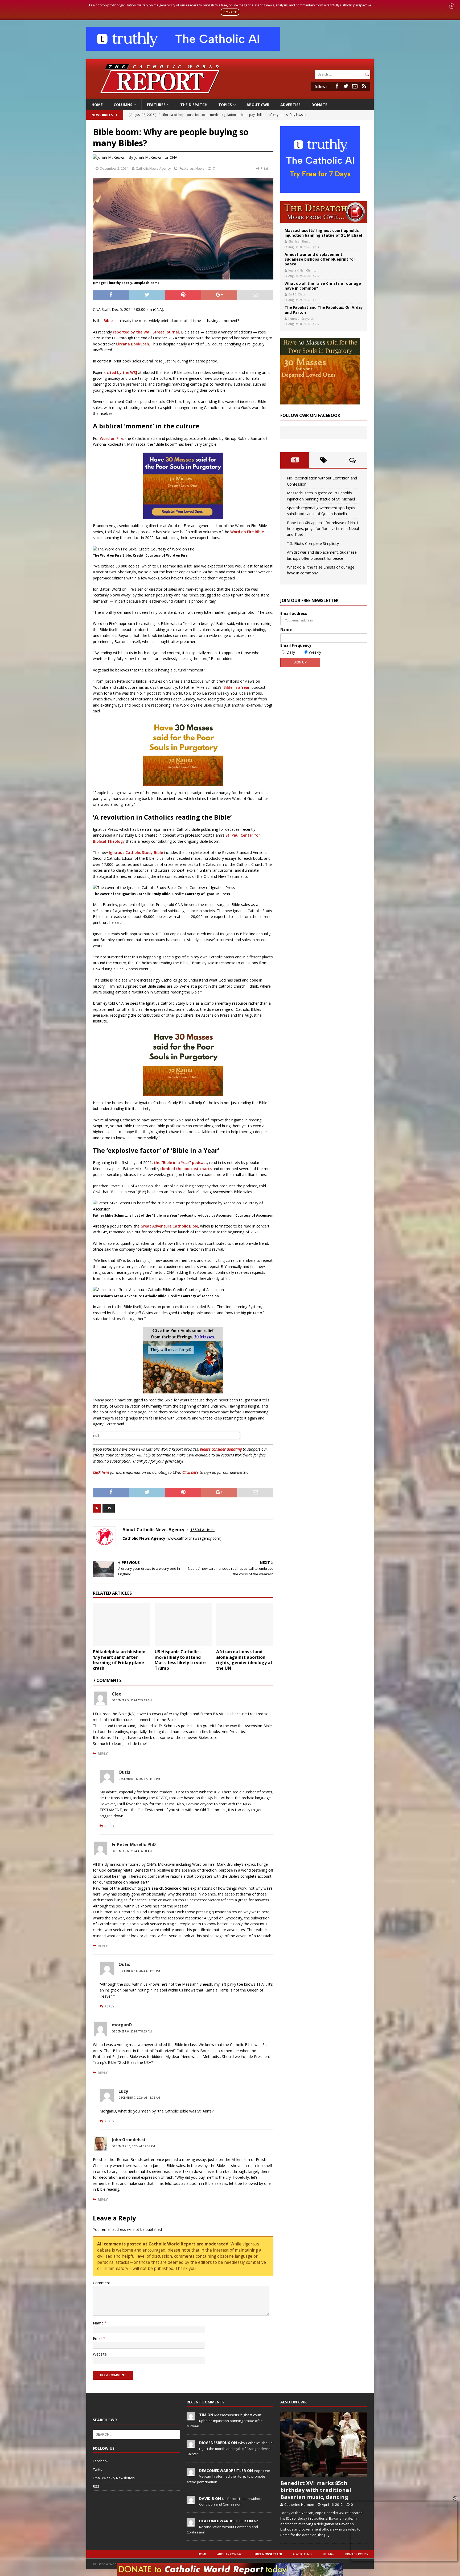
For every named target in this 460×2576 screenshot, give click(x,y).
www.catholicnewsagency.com (194, 1538)
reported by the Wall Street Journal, (146, 332)
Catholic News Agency (153, 168)
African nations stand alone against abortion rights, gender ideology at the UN (244, 1660)
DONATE (230, 12)
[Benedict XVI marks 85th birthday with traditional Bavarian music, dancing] (324, 2445)
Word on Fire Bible (247, 532)
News (200, 168)
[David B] (191, 2501)
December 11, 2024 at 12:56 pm (133, 2146)
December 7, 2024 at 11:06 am (139, 2098)
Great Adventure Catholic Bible (169, 1226)
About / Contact (231, 2554)
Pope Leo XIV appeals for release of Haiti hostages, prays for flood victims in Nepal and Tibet (323, 529)
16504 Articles (202, 1530)
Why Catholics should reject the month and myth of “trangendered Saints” (230, 2448)
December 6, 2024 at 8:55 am (132, 2031)
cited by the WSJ (122, 372)
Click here (101, 1472)
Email (98, 2338)
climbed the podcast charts (186, 1169)
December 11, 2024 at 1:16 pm (139, 1971)
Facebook (101, 2461)
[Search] (367, 74)
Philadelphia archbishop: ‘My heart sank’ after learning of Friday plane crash (119, 1660)
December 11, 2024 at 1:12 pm (139, 1779)
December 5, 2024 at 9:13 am (132, 1700)
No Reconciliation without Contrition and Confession (223, 2527)
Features (156, 105)
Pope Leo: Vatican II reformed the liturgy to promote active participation (228, 2476)
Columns (123, 105)
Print (264, 168)
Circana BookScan (132, 344)
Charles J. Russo (299, 241)
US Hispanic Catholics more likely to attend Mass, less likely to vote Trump (180, 1660)
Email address (294, 613)
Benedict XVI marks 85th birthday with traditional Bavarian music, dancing (316, 2490)
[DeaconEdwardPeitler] (191, 2473)
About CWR (258, 105)
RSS (96, 2486)
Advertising (302, 2554)
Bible (108, 321)
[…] (327, 2535)
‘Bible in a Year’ (237, 687)
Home (97, 105)
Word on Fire (112, 438)
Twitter (98, 2469)
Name (99, 2323)
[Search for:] (339, 74)
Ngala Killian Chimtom (304, 270)
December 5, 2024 (114, 168)
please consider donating (221, 1449)
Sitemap (328, 2554)
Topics (225, 105)
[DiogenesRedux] (191, 2445)
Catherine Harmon (299, 2504)
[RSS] (364, 86)
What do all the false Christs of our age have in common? (323, 286)
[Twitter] (346, 86)
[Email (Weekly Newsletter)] (355, 86)
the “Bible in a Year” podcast (180, 1162)
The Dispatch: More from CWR (324, 212)
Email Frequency (296, 645)
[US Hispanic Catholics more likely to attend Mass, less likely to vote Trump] (183, 1625)
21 (319, 300)
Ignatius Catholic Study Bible (136, 852)
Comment (102, 2283)
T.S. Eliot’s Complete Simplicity (313, 543)
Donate (319, 105)
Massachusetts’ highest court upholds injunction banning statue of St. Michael (323, 233)
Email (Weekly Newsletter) (114, 2478)
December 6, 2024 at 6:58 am (132, 1851)
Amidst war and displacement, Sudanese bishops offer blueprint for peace (320, 259)
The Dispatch (194, 105)
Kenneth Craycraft (301, 318)
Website (100, 2354)
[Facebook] (337, 86)
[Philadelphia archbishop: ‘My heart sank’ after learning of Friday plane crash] (122, 1625)
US (109, 1508)
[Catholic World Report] (230, 96)
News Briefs (102, 115)
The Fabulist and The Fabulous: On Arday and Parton (324, 310)
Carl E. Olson (297, 294)
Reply (103, 1753)
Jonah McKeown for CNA (156, 157)
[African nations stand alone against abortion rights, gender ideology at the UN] (245, 1625)
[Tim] (191, 2418)
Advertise (290, 105)
